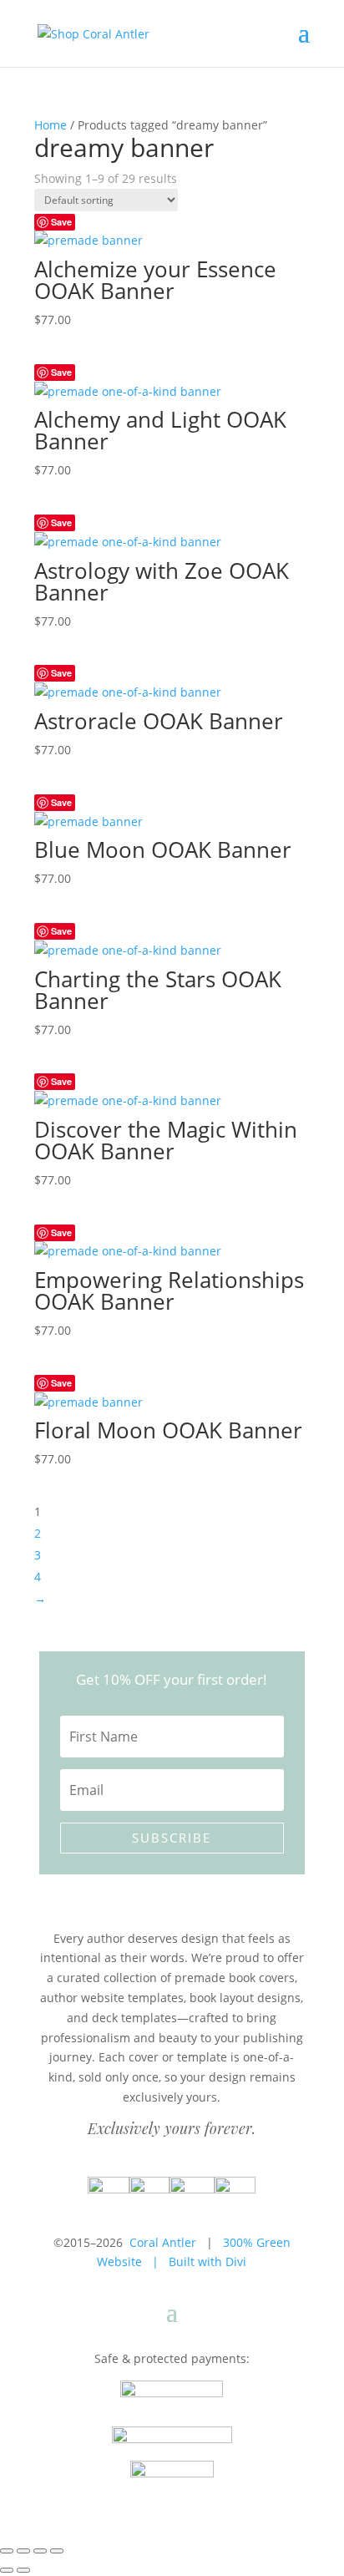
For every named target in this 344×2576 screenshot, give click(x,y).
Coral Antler (163, 2242)
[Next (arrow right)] (23, 2570)
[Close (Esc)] (57, 2551)
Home (51, 125)
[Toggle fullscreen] (23, 2551)
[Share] (40, 2551)
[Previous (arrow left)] (7, 2570)
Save (61, 222)
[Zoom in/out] (7, 2551)
